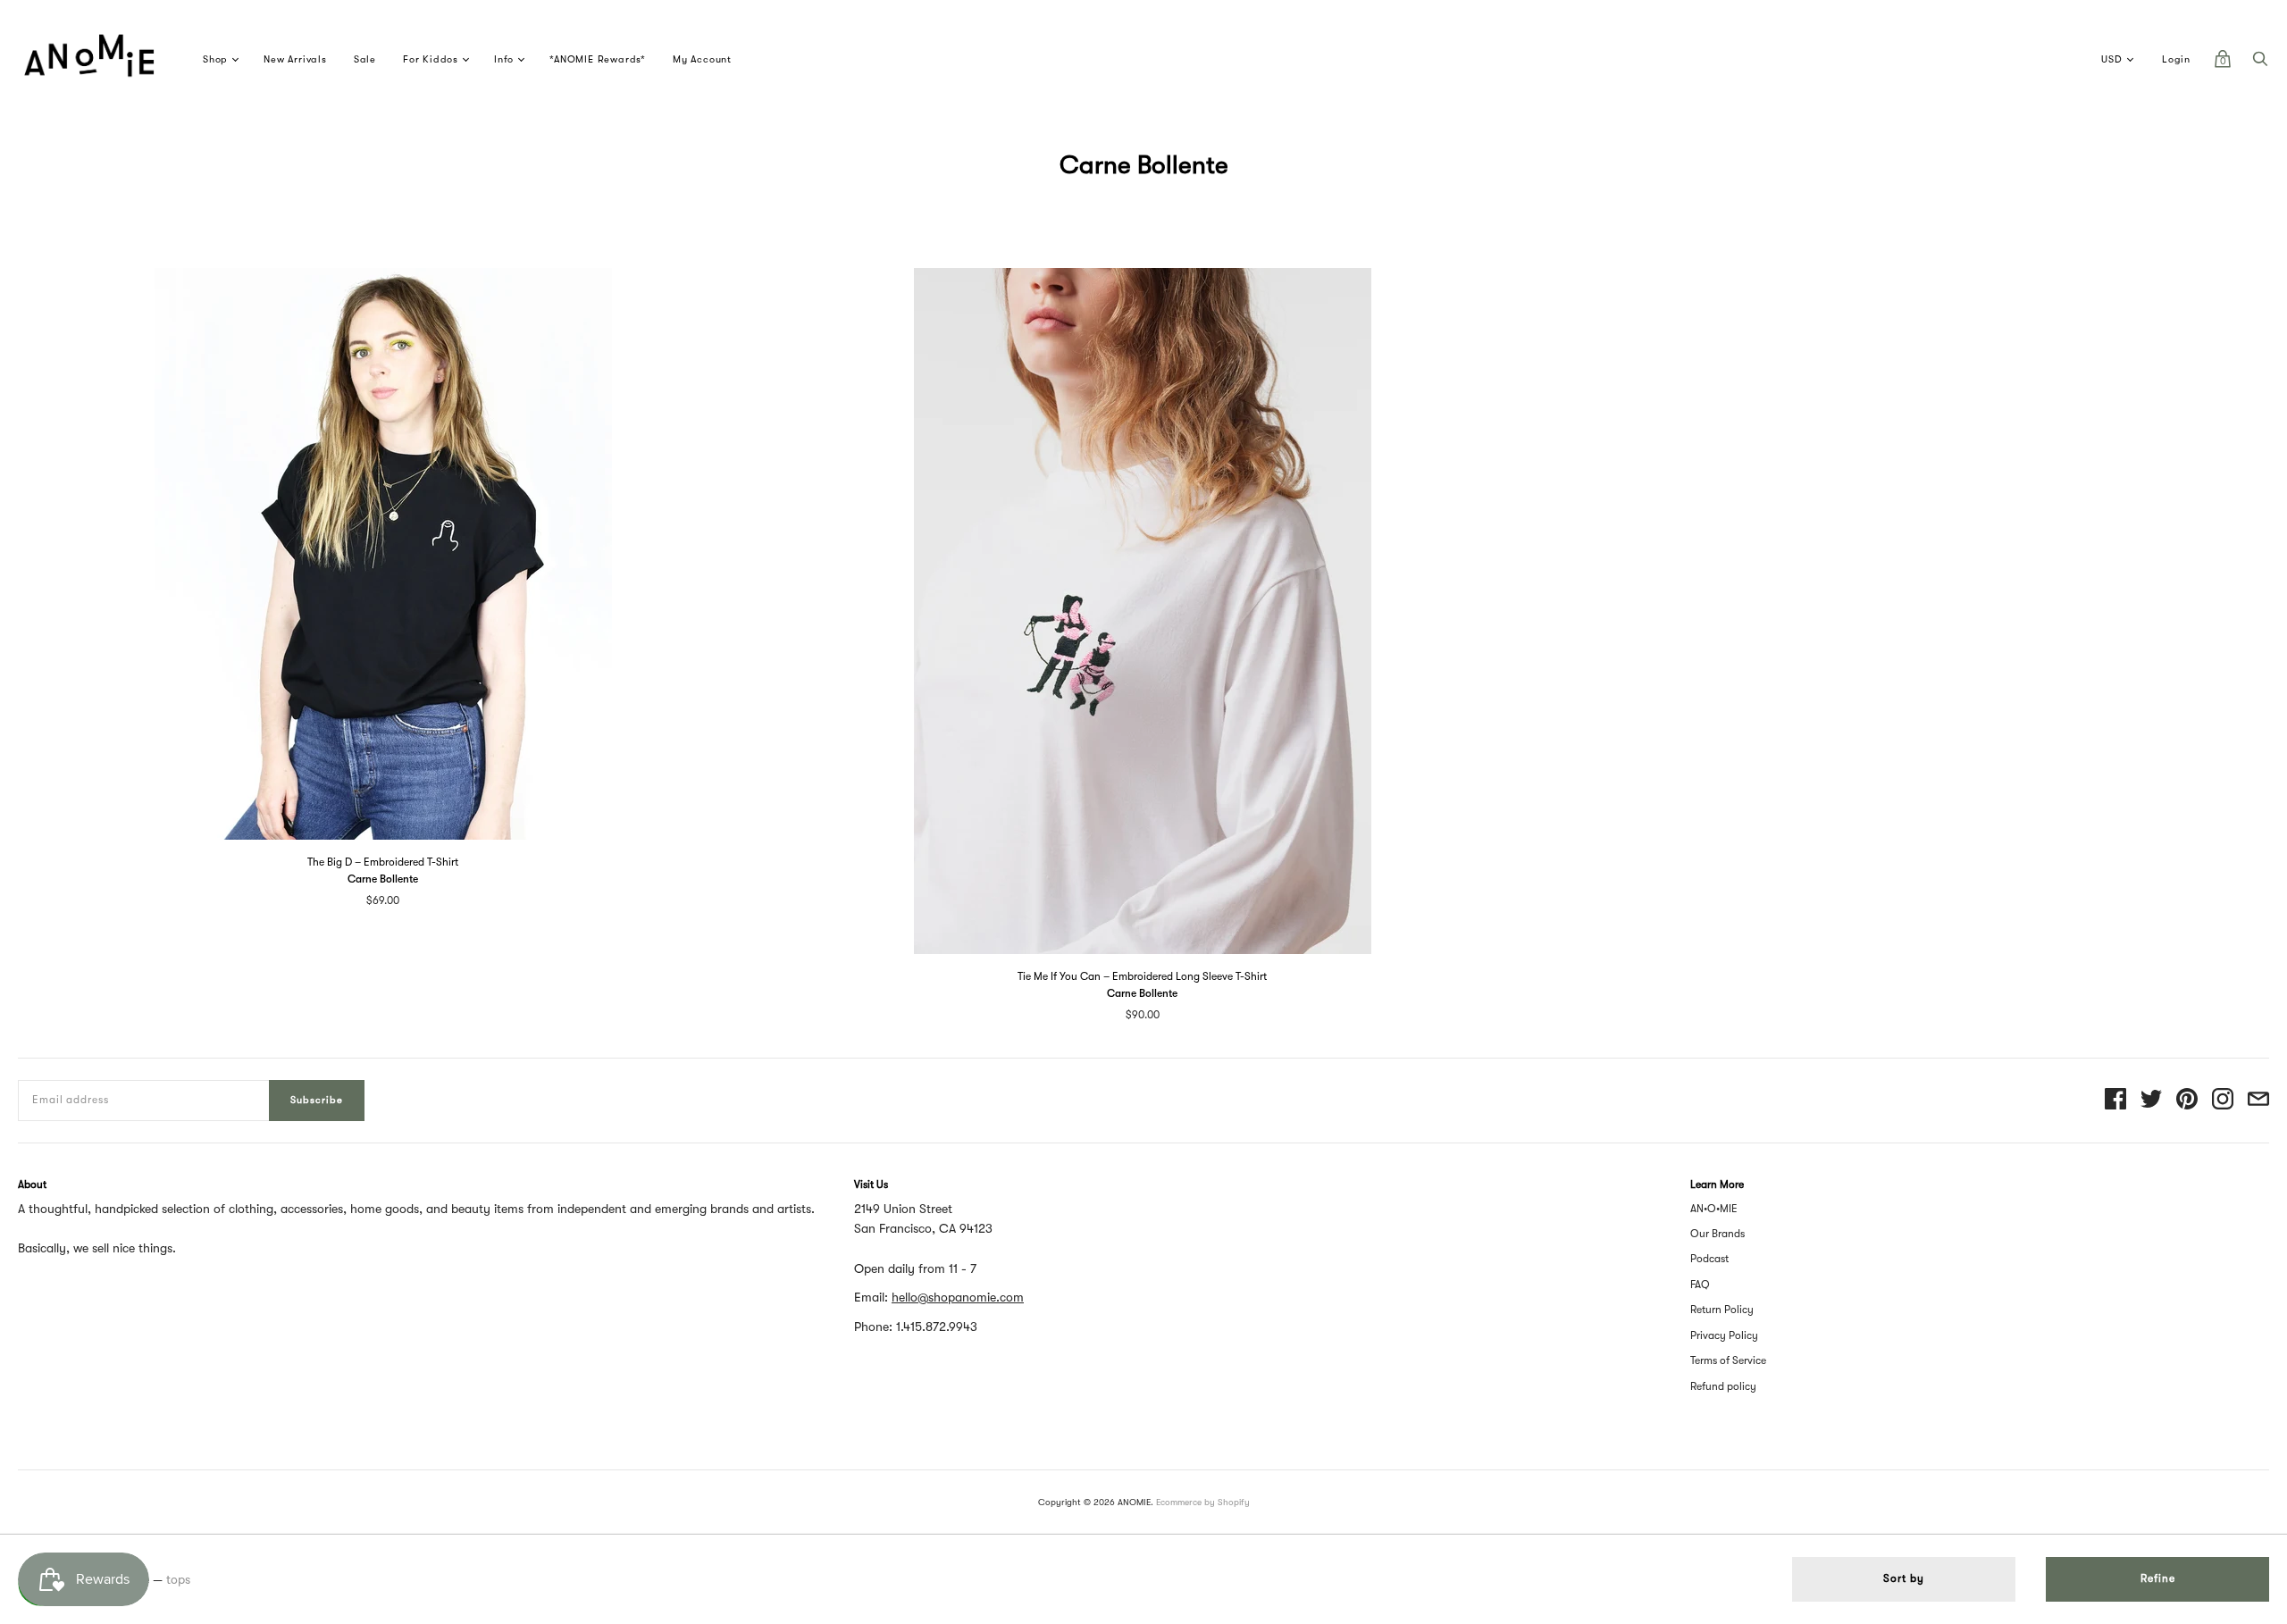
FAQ (1700, 1285)
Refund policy (1723, 1386)
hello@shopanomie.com (958, 1297)
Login (2176, 59)
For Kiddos (431, 59)
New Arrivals (295, 59)
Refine (2158, 1578)
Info (504, 59)
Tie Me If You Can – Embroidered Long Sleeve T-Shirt (1142, 976)
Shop (215, 59)
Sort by (1904, 1578)
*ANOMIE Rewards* (598, 59)
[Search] (2260, 63)
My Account (702, 59)
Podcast (1709, 1259)
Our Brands (1717, 1234)
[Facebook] (2115, 1100)
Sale (365, 59)
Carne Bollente (383, 879)
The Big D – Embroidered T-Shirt (383, 862)
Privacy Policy (1724, 1335)
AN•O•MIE (1714, 1209)
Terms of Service (1728, 1360)
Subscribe (317, 1100)
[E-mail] (2258, 1100)
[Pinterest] (2187, 1100)
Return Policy (1722, 1310)
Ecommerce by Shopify (1203, 1502)
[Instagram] (2223, 1100)
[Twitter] (2151, 1100)
